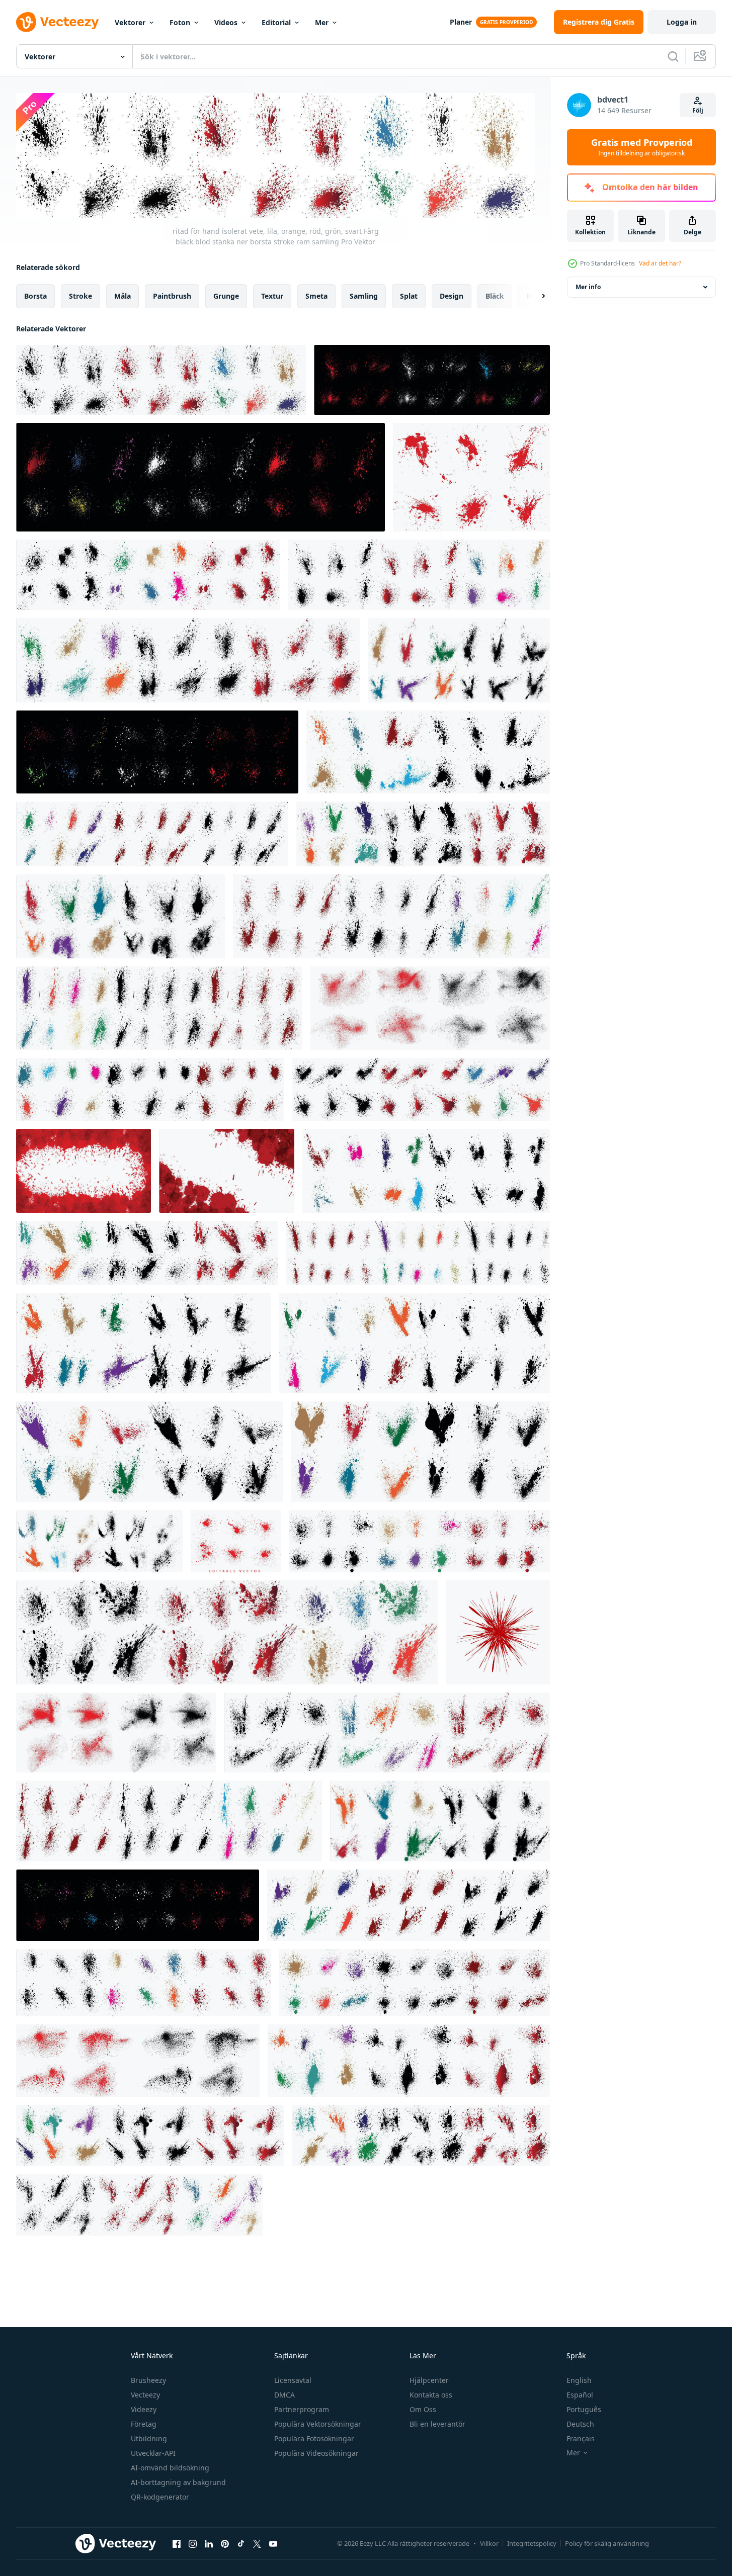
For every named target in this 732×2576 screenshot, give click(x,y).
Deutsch (580, 2424)
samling (364, 295)
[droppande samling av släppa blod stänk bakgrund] (236, 1541)
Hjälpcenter (429, 2380)
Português (584, 2409)
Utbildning (149, 2438)
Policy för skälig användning (607, 2543)
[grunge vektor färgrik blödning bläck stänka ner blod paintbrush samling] (200, 477)
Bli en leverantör (437, 2424)
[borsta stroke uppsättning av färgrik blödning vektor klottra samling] (138, 1905)
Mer (322, 22)
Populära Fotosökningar (314, 2438)
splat (409, 295)
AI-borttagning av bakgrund (178, 2482)
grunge (226, 295)
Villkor (489, 2543)
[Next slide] (535, 296)
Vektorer (130, 22)
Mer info (588, 287)
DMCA (284, 2395)
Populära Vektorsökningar (318, 2424)
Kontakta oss (431, 2395)
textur (272, 295)
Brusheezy (148, 2380)
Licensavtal (293, 2380)
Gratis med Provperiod (642, 147)
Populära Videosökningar (316, 2453)
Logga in (682, 22)
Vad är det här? (660, 263)
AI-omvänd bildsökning (170, 2468)
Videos (226, 22)
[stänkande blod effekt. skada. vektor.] (498, 1632)
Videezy (144, 2409)
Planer (461, 22)
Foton (180, 22)
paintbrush (172, 295)
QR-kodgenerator (160, 2497)
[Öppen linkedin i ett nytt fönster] (209, 2544)
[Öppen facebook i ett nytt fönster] (177, 2544)
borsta (35, 295)
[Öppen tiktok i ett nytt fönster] (241, 2544)
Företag (144, 2424)
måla (123, 295)
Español (580, 2395)
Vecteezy (145, 2395)
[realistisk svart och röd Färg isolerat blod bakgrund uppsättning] (430, 1008)
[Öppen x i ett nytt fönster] (257, 2544)
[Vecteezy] (57, 22)
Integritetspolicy (532, 2543)
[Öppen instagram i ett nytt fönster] (193, 2544)
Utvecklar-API (153, 2453)
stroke (80, 295)
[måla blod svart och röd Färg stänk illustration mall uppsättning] (116, 1733)
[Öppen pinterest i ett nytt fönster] (225, 2544)
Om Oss (423, 2409)
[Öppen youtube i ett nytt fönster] (273, 2544)
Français (581, 2438)
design (452, 295)
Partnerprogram (302, 2409)
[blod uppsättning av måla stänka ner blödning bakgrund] (471, 477)
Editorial (276, 22)
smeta (316, 295)
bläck (495, 295)
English (579, 2380)
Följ (698, 110)
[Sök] (673, 56)
